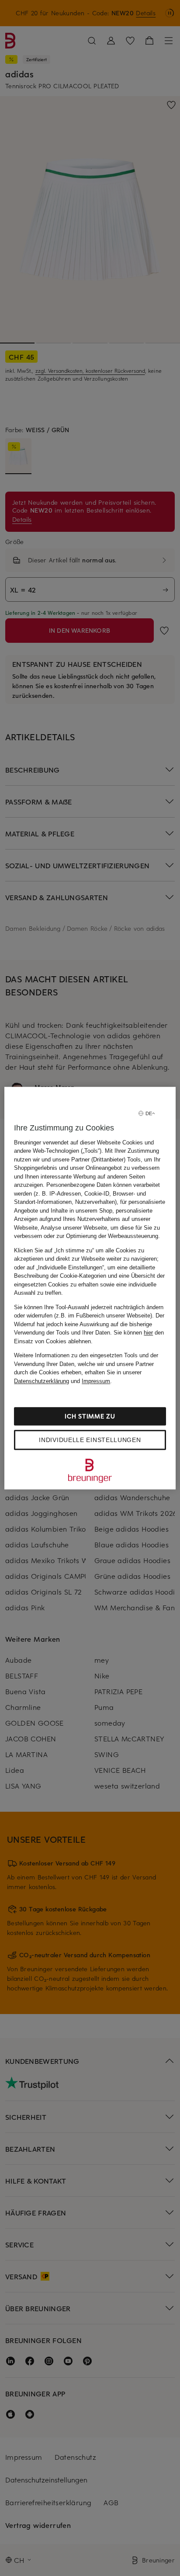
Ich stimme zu (90, 1416)
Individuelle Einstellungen (90, 1440)
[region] (90, 1288)
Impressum (96, 1381)
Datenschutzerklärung (42, 1381)
